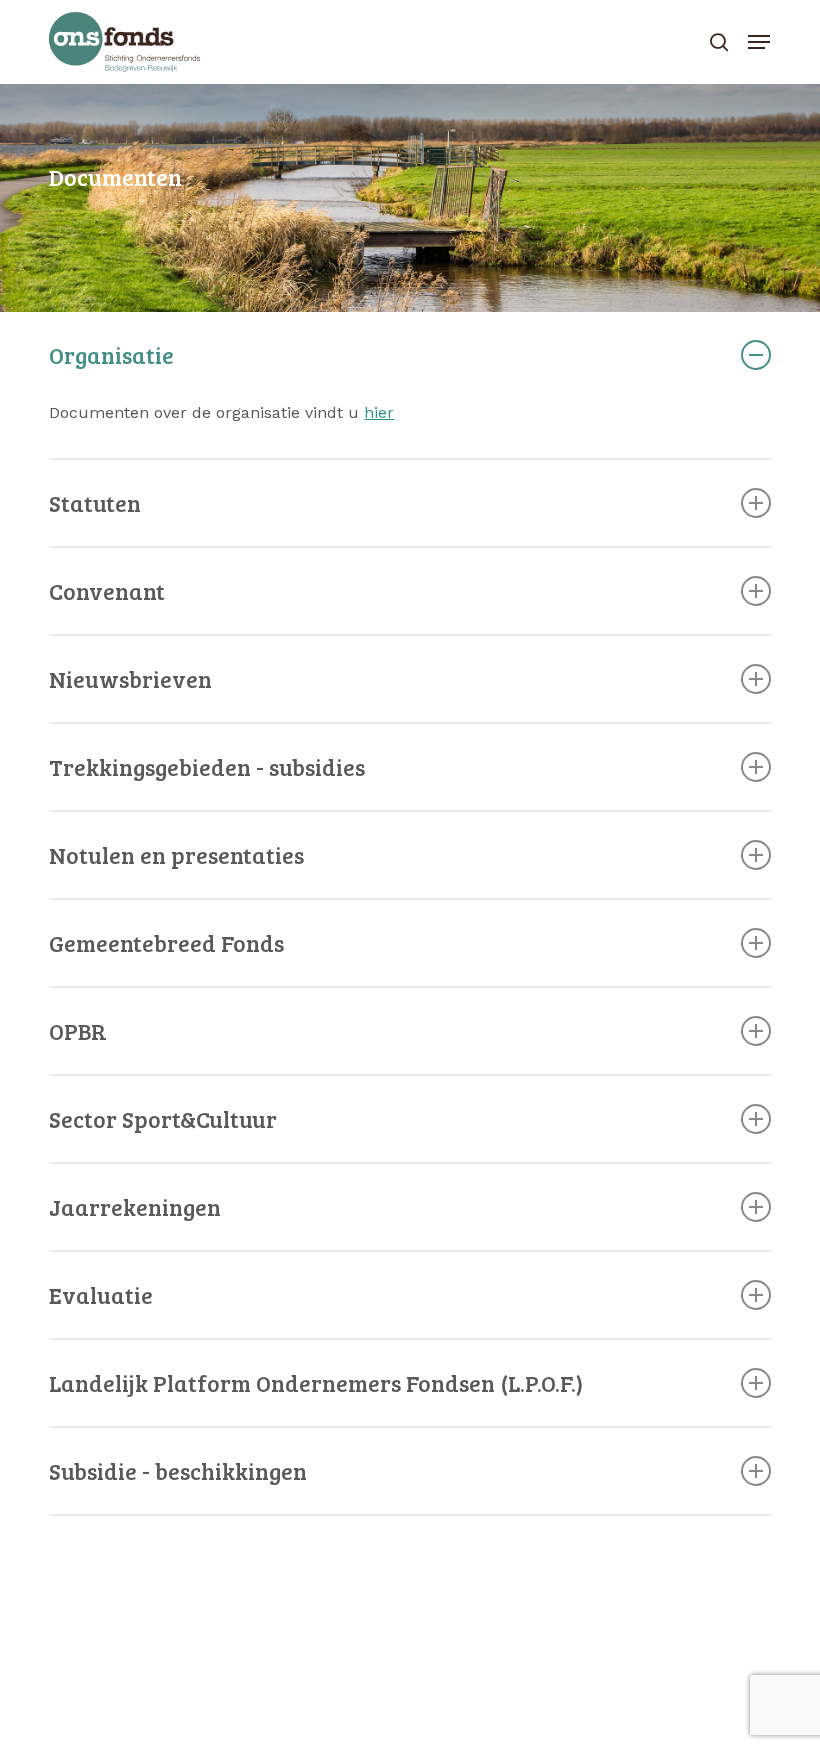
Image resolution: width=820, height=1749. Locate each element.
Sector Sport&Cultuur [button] (163, 1118)
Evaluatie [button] (101, 1294)
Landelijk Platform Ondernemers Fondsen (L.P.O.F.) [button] (316, 1382)
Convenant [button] (107, 590)
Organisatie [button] (111, 354)
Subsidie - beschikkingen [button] (178, 1470)
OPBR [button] (78, 1030)
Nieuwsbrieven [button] (130, 678)
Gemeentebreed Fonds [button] (166, 942)
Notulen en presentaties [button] (176, 854)
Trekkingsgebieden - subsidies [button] (207, 766)
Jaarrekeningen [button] (135, 1206)
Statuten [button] (95, 502)
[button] (759, 42)
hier (379, 412)
